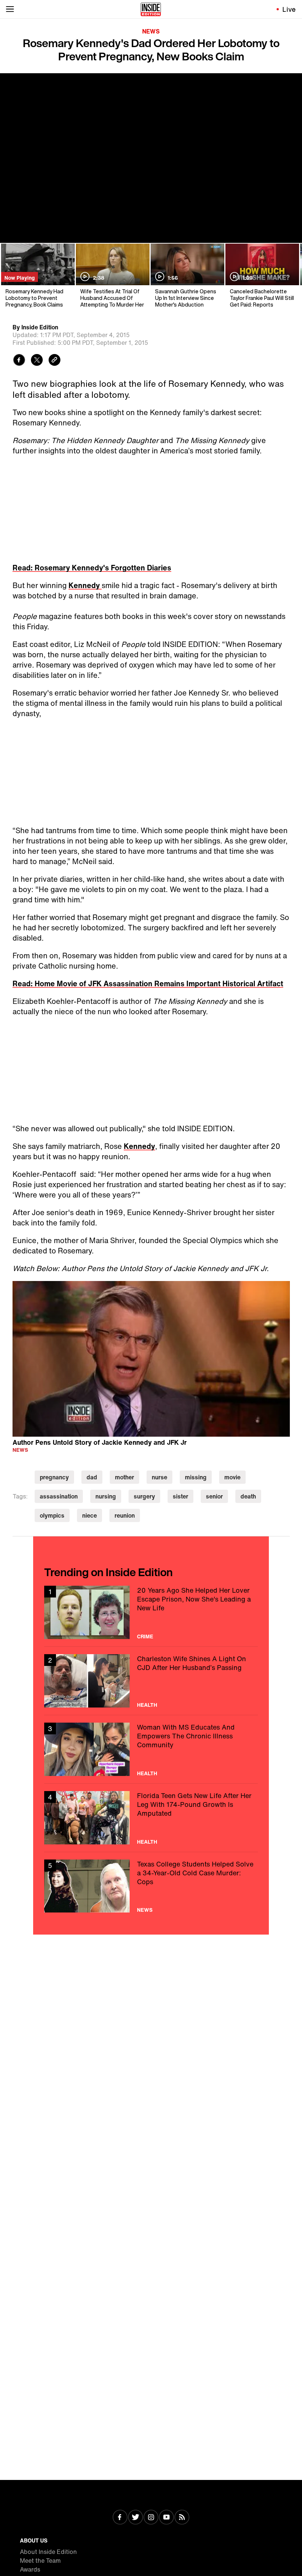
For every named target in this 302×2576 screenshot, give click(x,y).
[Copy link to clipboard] (55, 361)
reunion (125, 1515)
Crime (145, 1636)
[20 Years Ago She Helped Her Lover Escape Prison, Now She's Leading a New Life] (151, 1612)
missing (196, 1477)
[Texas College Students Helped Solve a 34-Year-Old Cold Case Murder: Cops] (151, 1886)
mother (124, 1477)
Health (147, 1705)
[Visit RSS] (182, 2518)
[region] (151, 1359)
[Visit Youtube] (166, 2518)
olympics (52, 1515)
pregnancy (54, 1477)
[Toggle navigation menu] (10, 9)
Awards (30, 2569)
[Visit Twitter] (136, 2518)
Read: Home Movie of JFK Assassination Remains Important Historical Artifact (148, 983)
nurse (159, 1477)
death (248, 1496)
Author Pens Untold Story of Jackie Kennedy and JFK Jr (100, 1442)
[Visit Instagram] (151, 2518)
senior (214, 1496)
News (151, 31)
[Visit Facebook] (120, 2518)
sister (180, 1496)
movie (232, 1477)
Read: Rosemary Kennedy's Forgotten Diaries (92, 568)
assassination (59, 1496)
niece (89, 1515)
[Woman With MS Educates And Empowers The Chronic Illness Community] (151, 1749)
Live (289, 9)
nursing (106, 1496)
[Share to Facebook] (19, 361)
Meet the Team (40, 2561)
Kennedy (85, 585)
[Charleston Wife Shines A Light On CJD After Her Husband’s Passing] (151, 1681)
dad (92, 1477)
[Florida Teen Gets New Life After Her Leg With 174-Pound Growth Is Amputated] (151, 1818)
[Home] (151, 9)
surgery (144, 1496)
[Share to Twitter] (37, 361)
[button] (151, 1358)
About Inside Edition (48, 2552)
